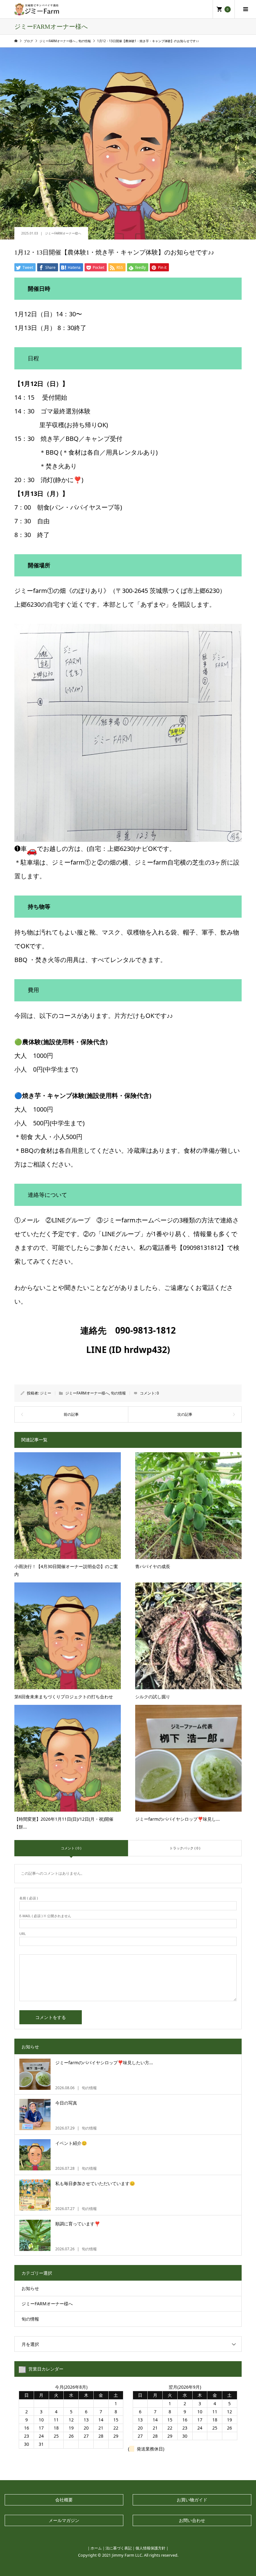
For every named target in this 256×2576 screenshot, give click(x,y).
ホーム (96, 2548)
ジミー (46, 1393)
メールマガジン (64, 2520)
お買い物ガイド (192, 2500)
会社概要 (64, 2500)
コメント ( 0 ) (71, 1848)
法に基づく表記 (119, 2548)
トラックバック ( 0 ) (185, 1848)
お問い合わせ (192, 2520)
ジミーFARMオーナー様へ (63, 233)
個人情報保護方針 (150, 2548)
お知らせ (30, 2288)
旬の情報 (118, 1393)
